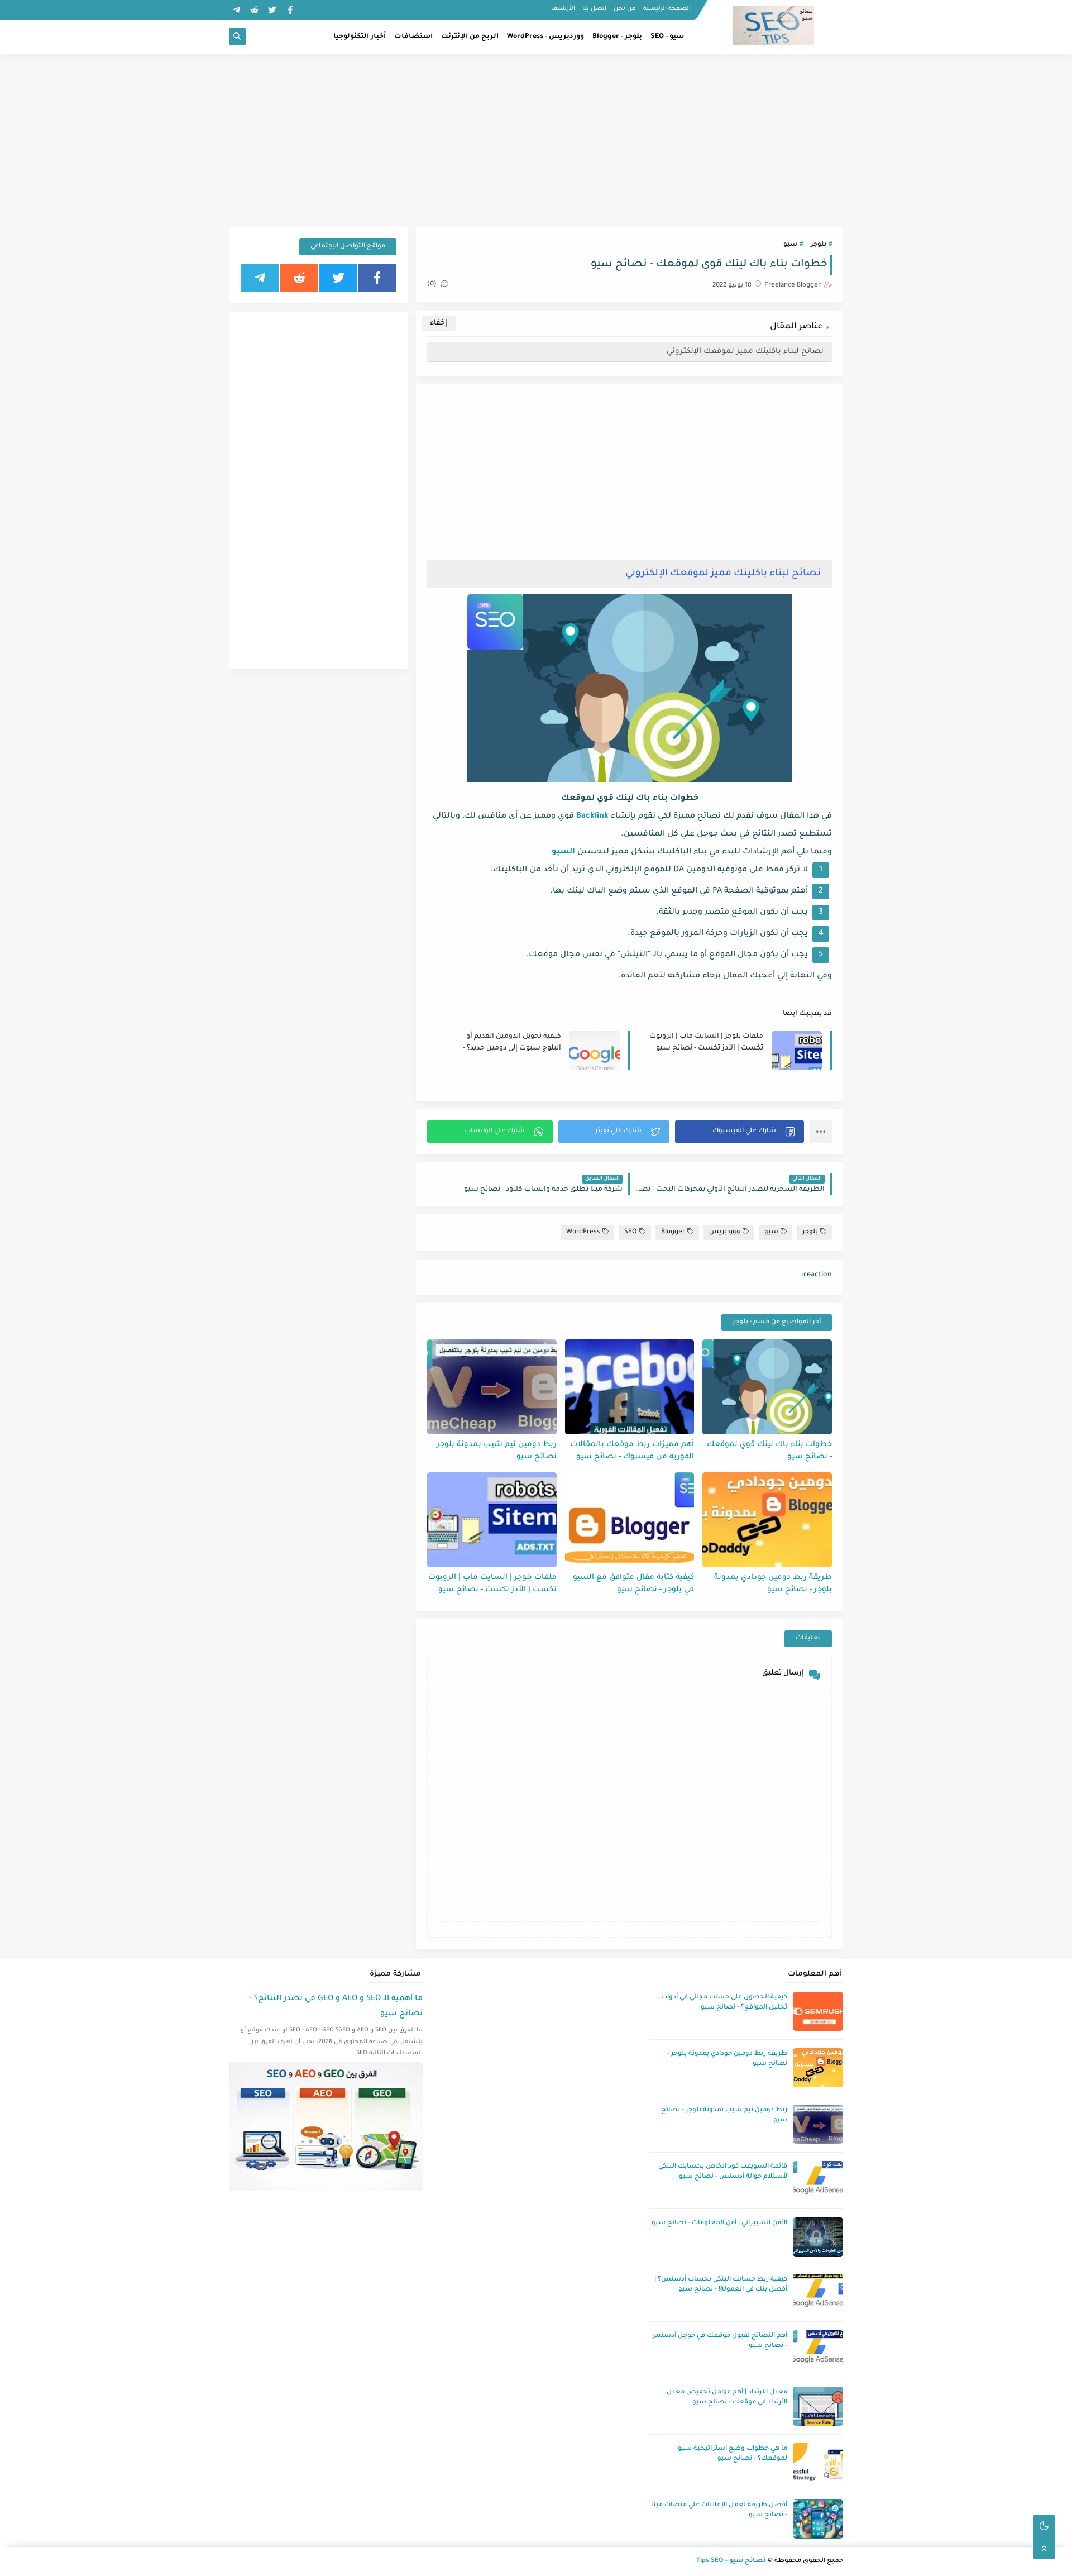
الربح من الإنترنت (470, 37)
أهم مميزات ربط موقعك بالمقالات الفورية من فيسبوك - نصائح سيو (632, 1451)
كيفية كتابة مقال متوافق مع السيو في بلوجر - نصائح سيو (633, 1584)
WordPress (583, 1232)
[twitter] (272, 10)
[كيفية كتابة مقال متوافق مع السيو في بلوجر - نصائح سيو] (630, 1520)
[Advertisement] (536, 141)
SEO (631, 1232)
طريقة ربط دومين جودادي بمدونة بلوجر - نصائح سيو (773, 1584)
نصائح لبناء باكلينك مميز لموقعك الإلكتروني (745, 352)
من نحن (625, 9)
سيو (790, 245)
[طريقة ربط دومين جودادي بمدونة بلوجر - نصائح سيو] (767, 1520)
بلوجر (819, 245)
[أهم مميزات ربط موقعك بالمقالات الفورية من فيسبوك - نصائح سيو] (630, 1387)
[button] (740, 1132)
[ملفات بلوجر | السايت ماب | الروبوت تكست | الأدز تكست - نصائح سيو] (492, 1520)
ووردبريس (725, 1232)
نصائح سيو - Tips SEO (731, 2561)
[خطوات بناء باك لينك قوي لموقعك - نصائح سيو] (767, 1387)
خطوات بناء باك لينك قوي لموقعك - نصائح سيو (769, 1451)
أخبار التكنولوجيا (360, 37)
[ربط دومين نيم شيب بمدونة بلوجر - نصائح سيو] (492, 1387)
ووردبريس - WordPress (545, 37)
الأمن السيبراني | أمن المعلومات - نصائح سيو (719, 2223)
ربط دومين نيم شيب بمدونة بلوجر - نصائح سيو (494, 1451)
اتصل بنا (594, 9)
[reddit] (254, 10)
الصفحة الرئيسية (667, 9)
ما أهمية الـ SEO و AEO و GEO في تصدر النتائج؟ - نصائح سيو (336, 2007)
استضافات (413, 37)
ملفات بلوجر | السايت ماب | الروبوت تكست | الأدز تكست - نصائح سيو (706, 1043)
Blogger (673, 1232)
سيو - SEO (667, 37)
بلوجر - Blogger (617, 37)
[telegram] (236, 10)
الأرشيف (563, 9)
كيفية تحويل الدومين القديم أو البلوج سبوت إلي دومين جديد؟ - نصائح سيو (512, 1043)
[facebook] (290, 10)
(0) (433, 285)
